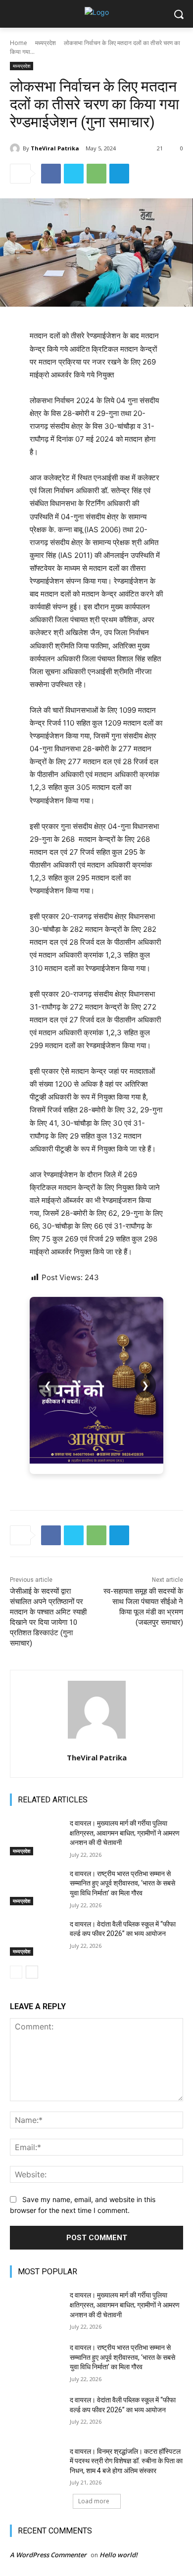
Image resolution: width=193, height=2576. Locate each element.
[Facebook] (51, 174)
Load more (94, 2501)
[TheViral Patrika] (16, 148)
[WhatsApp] (96, 174)
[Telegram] (119, 174)
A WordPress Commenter (48, 2555)
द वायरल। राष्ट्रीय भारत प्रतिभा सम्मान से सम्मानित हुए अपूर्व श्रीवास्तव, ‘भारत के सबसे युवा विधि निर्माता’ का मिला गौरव (122, 1883)
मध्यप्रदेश (46, 43)
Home (19, 43)
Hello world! (119, 2555)
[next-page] (32, 1972)
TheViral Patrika (55, 148)
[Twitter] (74, 174)
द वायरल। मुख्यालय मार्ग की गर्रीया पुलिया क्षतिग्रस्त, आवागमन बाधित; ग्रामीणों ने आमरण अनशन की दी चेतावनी (125, 1833)
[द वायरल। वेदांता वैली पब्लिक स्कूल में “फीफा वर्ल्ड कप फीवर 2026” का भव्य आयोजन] (36, 1938)
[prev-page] (16, 1972)
